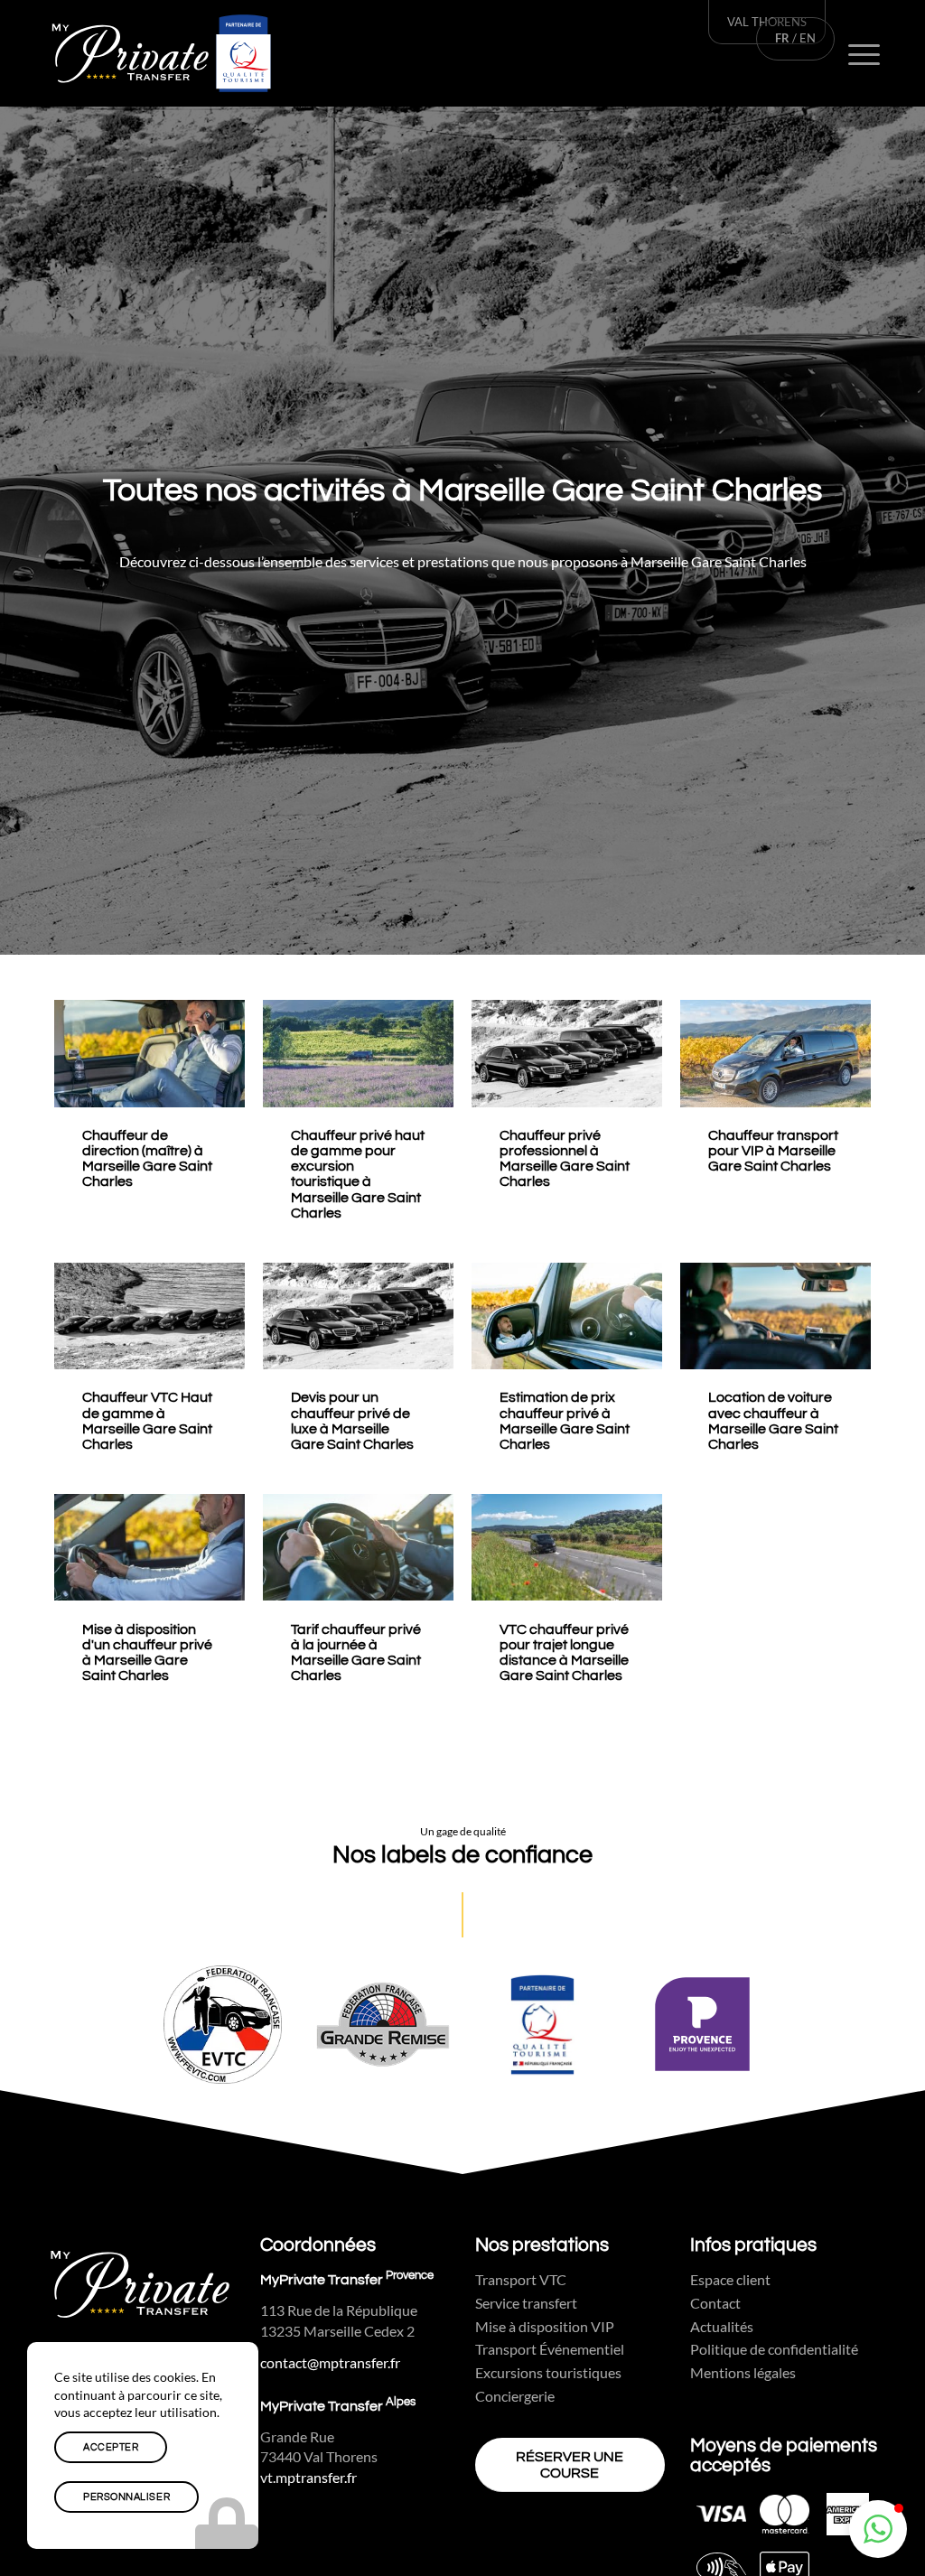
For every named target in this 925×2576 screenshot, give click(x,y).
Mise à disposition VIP (545, 2326)
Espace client (730, 2279)
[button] (878, 2529)
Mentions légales (743, 2372)
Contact (715, 2303)
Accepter (111, 2447)
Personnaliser (126, 2497)
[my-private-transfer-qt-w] (161, 53)
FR (782, 38)
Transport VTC (521, 2279)
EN (808, 38)
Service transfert (526, 2303)
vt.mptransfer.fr (308, 2478)
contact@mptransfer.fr (330, 2363)
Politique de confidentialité (774, 2349)
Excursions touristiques (548, 2372)
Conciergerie (515, 2396)
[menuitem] (864, 53)
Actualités (722, 2326)
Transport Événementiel (550, 2349)
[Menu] (864, 53)
